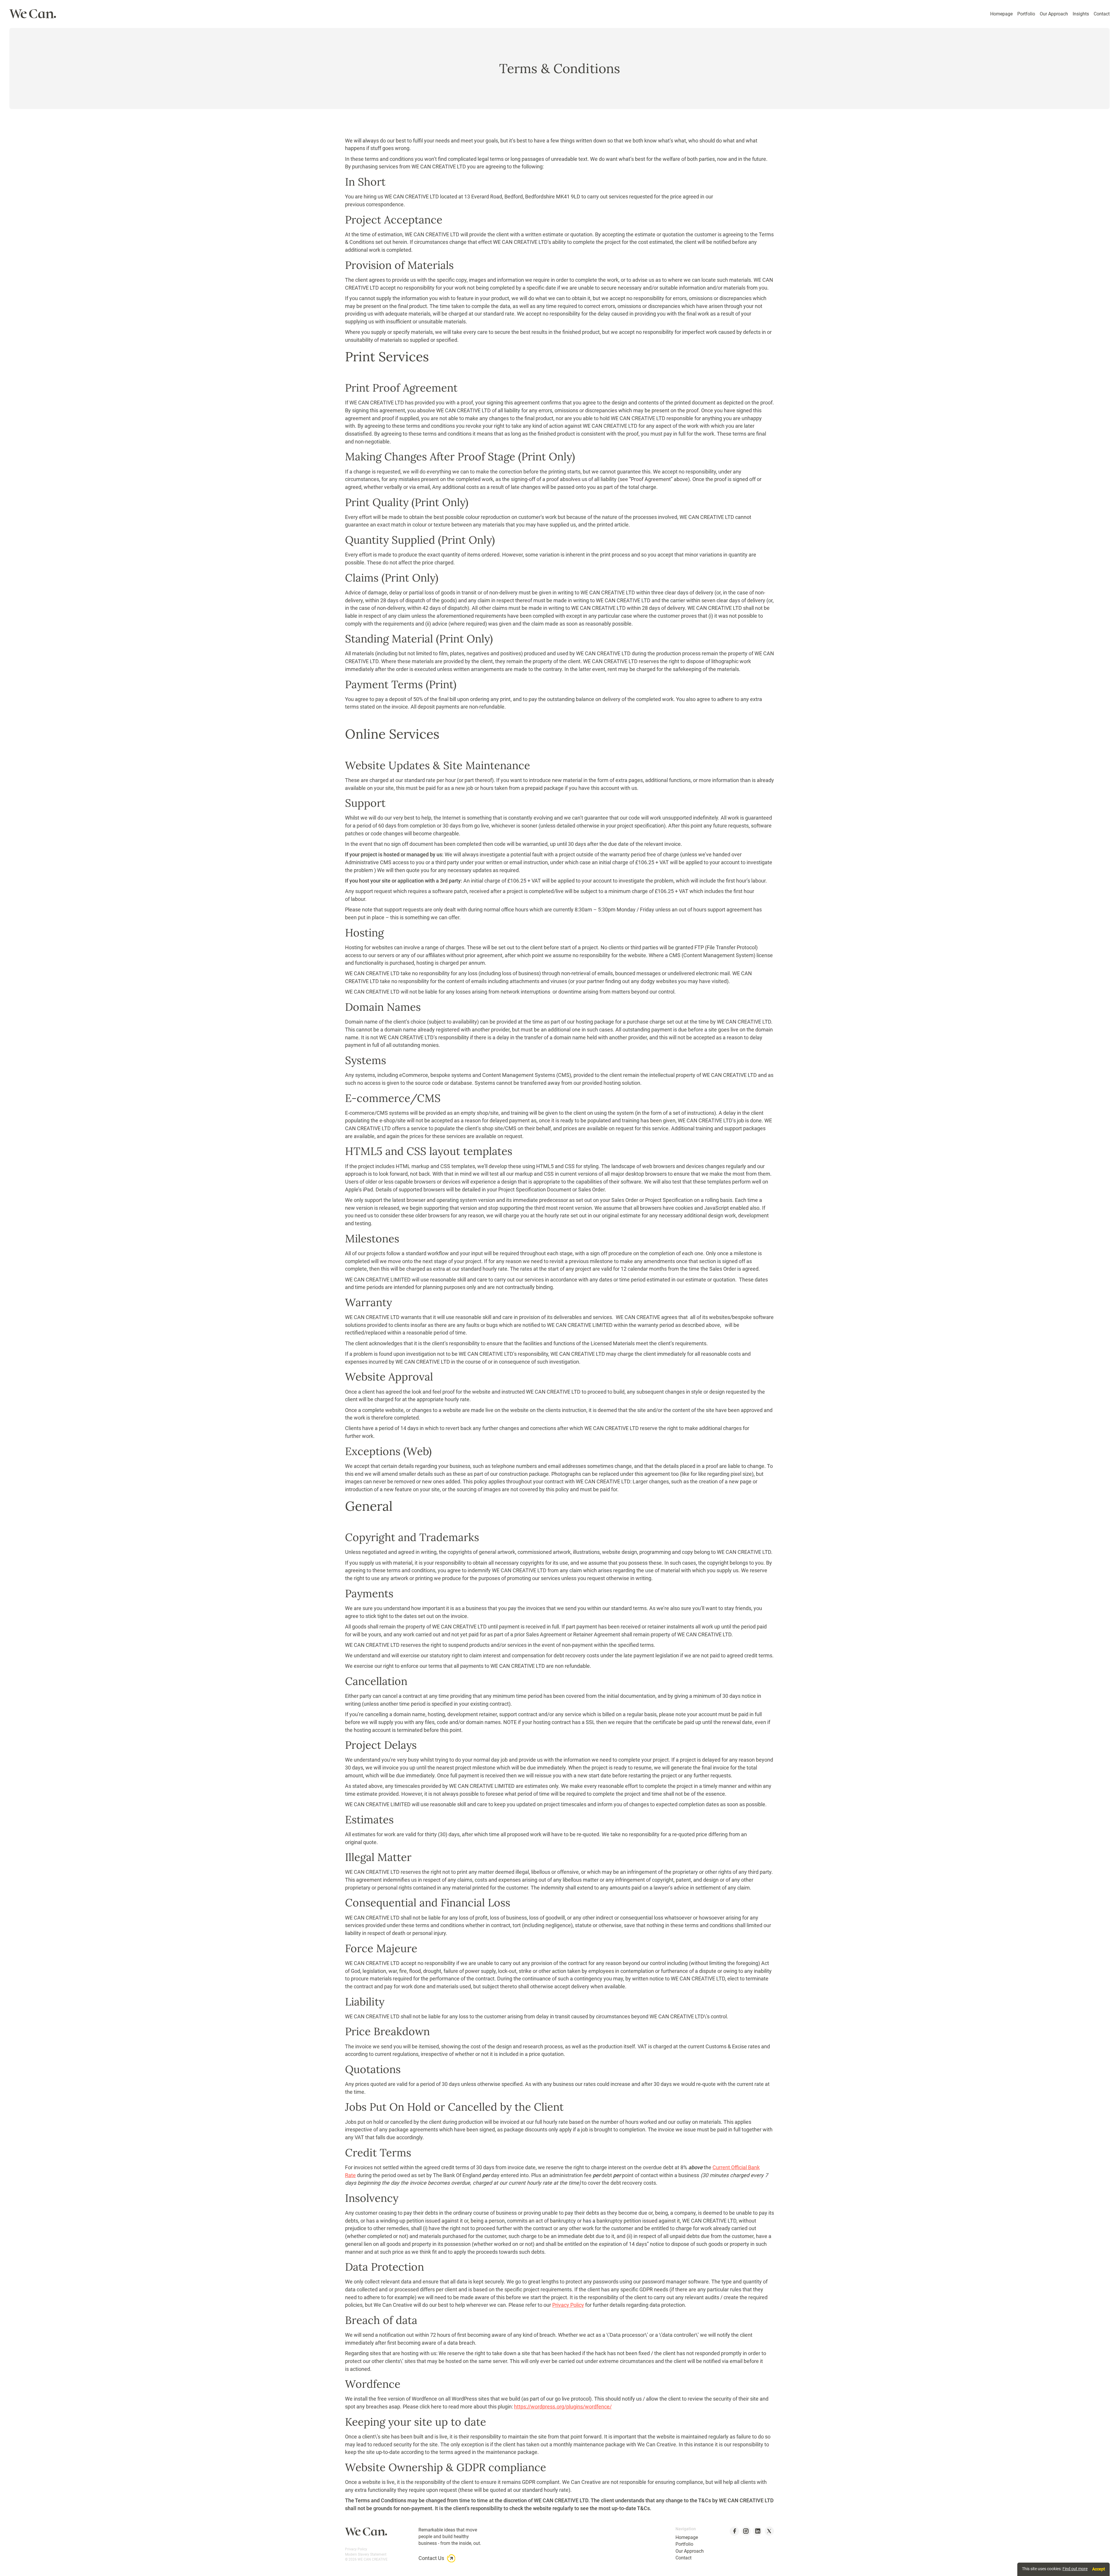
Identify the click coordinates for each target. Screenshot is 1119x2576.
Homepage (1001, 14)
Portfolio (1026, 14)
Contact (1102, 14)
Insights (1081, 14)
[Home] (33, 14)
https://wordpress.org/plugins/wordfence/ (563, 2407)
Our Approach (1054, 14)
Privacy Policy (568, 2305)
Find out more (1075, 2569)
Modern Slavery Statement (366, 2554)
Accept (1099, 2569)
